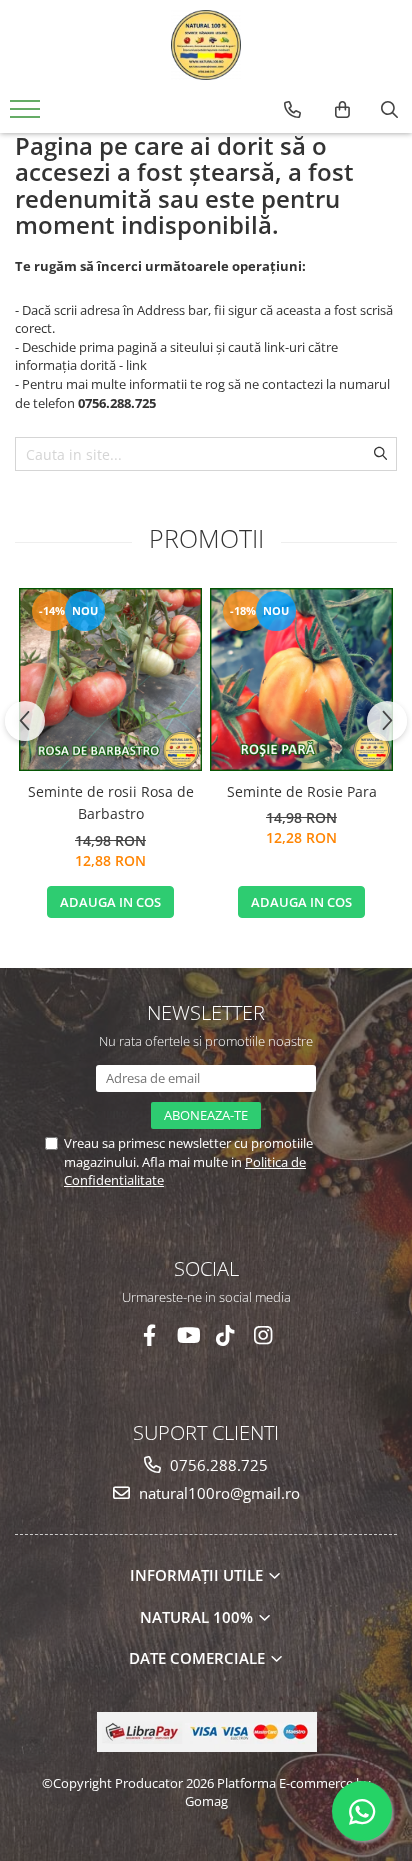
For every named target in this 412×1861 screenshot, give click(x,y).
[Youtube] (187, 1335)
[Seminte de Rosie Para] (301, 679)
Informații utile (198, 1575)
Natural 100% (198, 1617)
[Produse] (27, 115)
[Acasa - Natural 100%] (206, 45)
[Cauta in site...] (389, 110)
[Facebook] (149, 1335)
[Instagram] (263, 1335)
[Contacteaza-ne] (292, 110)
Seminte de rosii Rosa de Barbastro (111, 802)
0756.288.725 (217, 1465)
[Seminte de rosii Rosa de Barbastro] (110, 679)
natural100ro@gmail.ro (217, 1493)
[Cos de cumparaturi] (342, 110)
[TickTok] (225, 1335)
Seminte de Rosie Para (302, 791)
